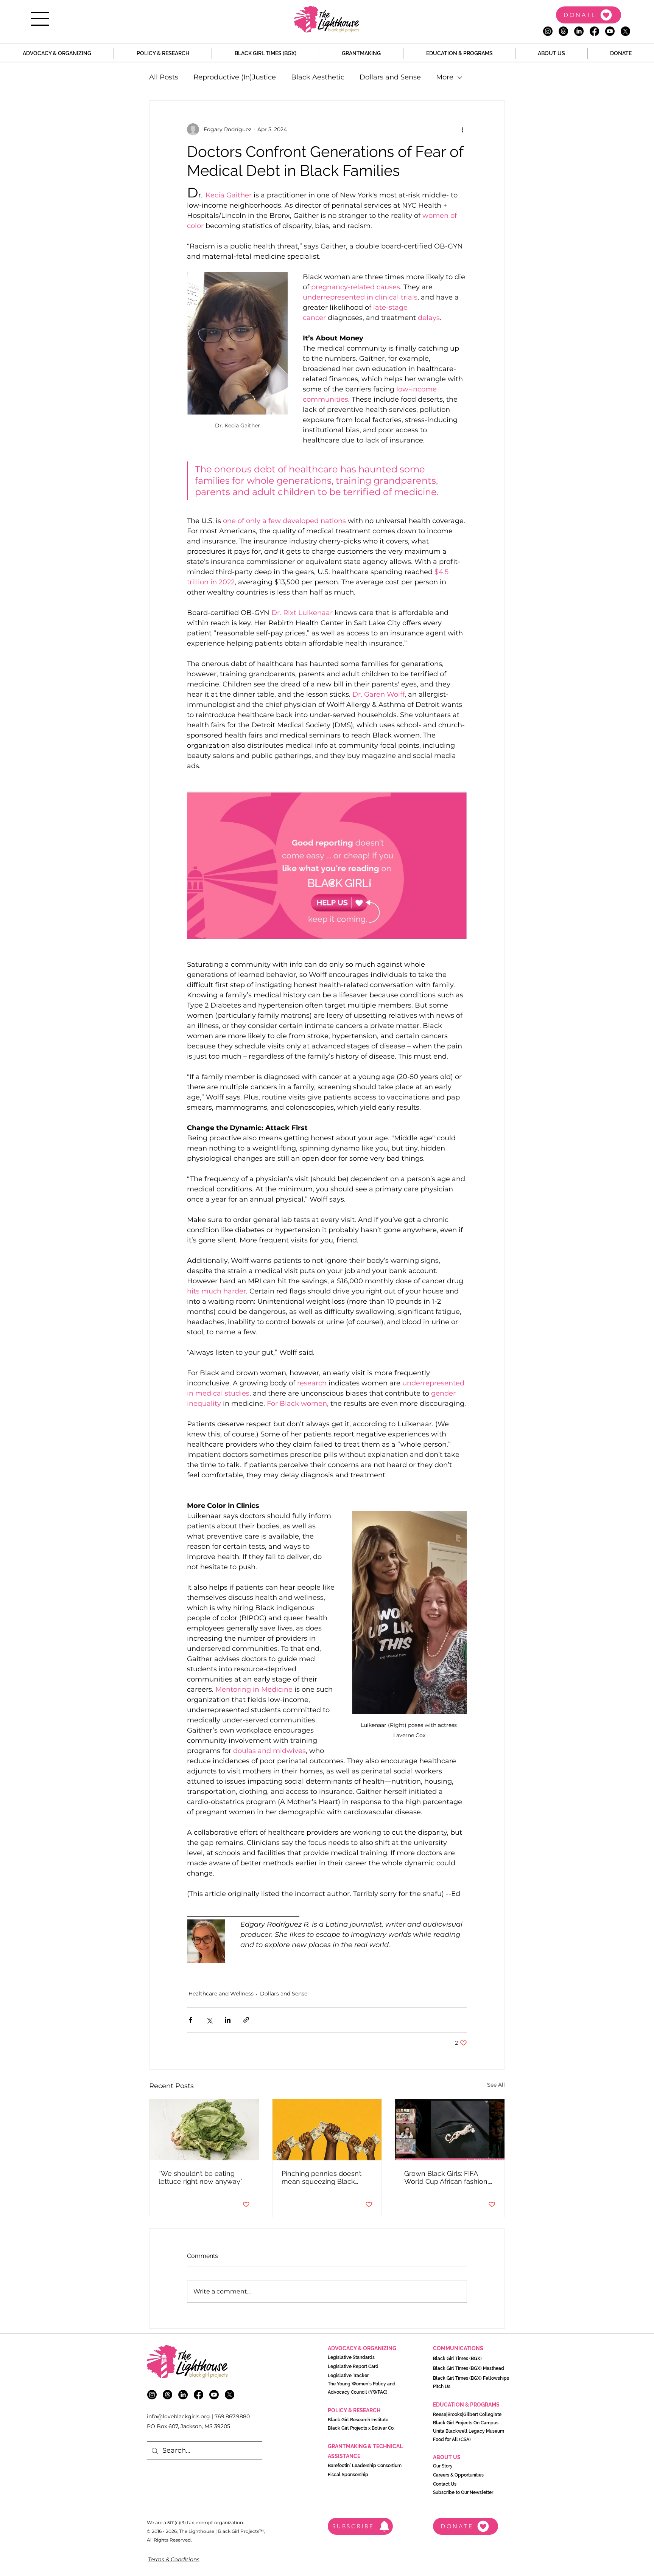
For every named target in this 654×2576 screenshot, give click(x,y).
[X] (625, 31)
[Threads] (563, 31)
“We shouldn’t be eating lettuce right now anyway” (201, 2177)
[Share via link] (246, 2020)
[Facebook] (594, 31)
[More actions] (462, 129)
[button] (40, 19)
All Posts (164, 77)
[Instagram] (548, 31)
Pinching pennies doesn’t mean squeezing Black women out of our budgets (325, 2177)
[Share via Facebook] (191, 2020)
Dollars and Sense (390, 77)
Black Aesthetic (318, 77)
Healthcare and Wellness (221, 1994)
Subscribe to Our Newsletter (463, 2492)
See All (496, 2085)
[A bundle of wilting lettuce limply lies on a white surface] (204, 2130)
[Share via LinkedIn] (228, 2020)
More (445, 77)
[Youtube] (610, 31)
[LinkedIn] (579, 31)
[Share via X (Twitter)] (209, 2020)
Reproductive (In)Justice (235, 77)
